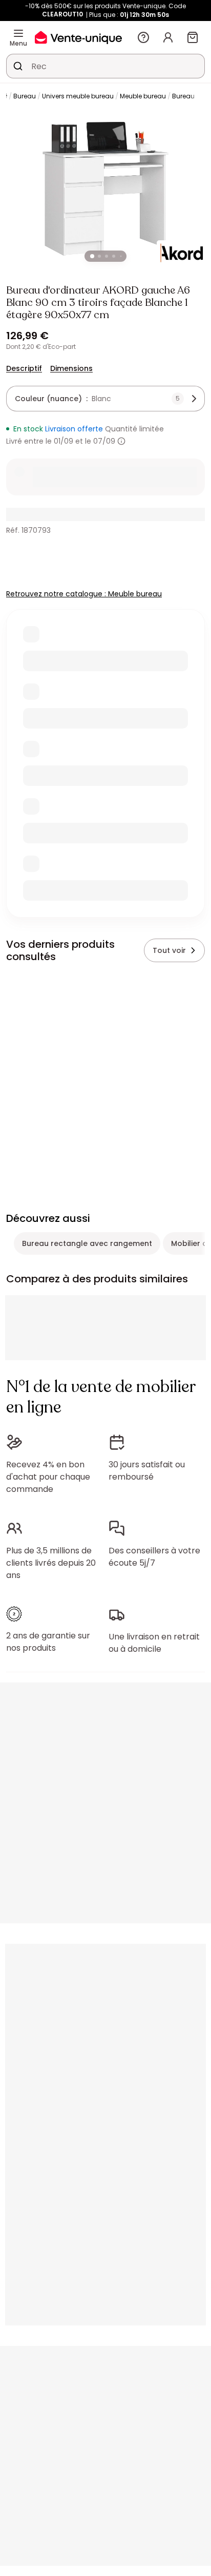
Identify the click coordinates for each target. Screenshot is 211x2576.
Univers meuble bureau (78, 96)
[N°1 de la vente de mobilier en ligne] (78, 37)
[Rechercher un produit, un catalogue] (18, 66)
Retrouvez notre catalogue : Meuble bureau (84, 594)
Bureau (25, 96)
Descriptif (24, 368)
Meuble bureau (143, 96)
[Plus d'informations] (121, 441)
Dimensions (71, 368)
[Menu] (18, 33)
